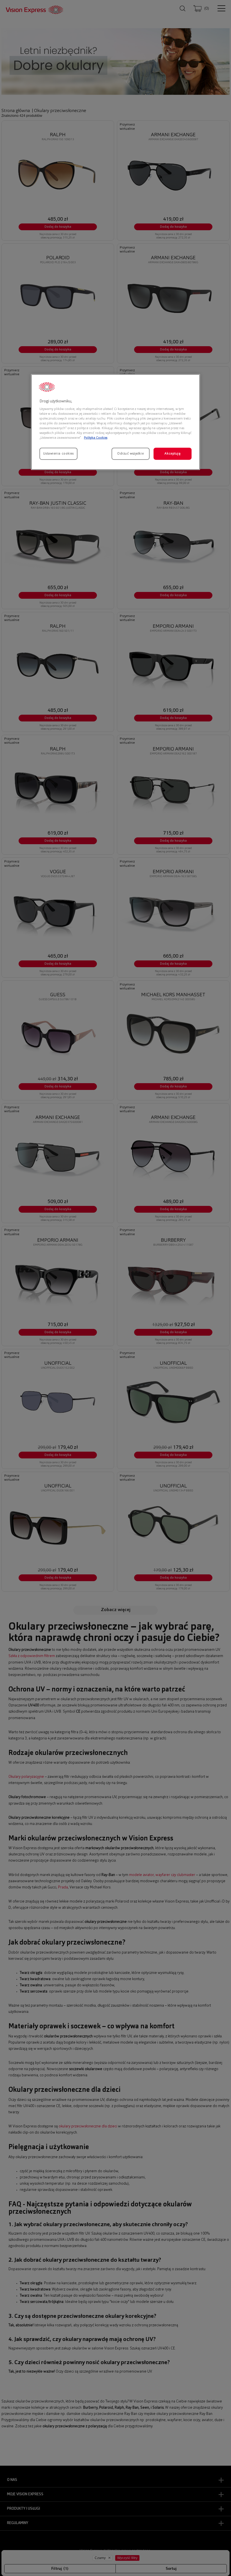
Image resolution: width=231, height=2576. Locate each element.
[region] (115, 422)
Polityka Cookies (96, 438)
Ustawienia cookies (58, 453)
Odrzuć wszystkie (130, 453)
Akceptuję (172, 453)
